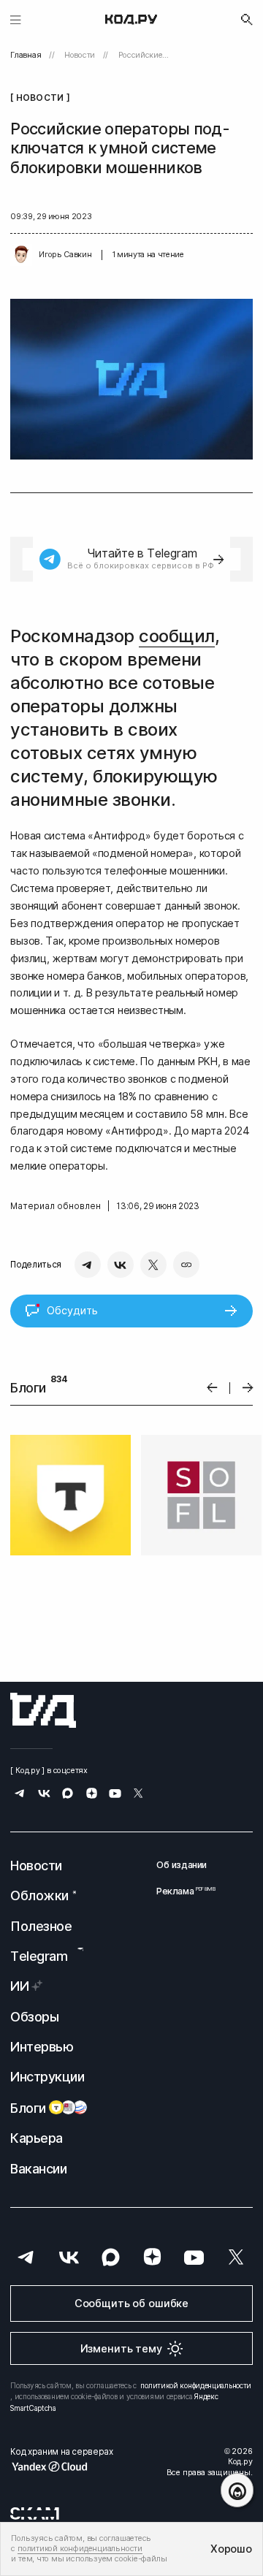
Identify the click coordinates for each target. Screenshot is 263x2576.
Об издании (182, 1865)
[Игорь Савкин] (21, 255)
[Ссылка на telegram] (20, 1795)
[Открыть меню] (16, 19)
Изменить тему (121, 2348)
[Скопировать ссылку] (186, 1265)
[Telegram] (88, 1265)
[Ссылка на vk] (44, 1795)
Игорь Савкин (65, 255)
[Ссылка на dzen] (92, 1795)
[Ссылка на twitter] (138, 1795)
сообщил (177, 636)
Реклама (182, 1891)
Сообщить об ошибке (131, 2303)
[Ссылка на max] (68, 1795)
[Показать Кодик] (237, 2490)
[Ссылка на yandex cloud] (61, 2466)
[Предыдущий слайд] (212, 1388)
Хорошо (231, 2549)
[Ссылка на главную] (43, 1710)
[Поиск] (247, 20)
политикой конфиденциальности (196, 2385)
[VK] (121, 1265)
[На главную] (131, 20)
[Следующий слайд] (248, 1388)
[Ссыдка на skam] (35, 2513)
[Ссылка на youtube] (115, 1795)
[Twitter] (153, 1265)
